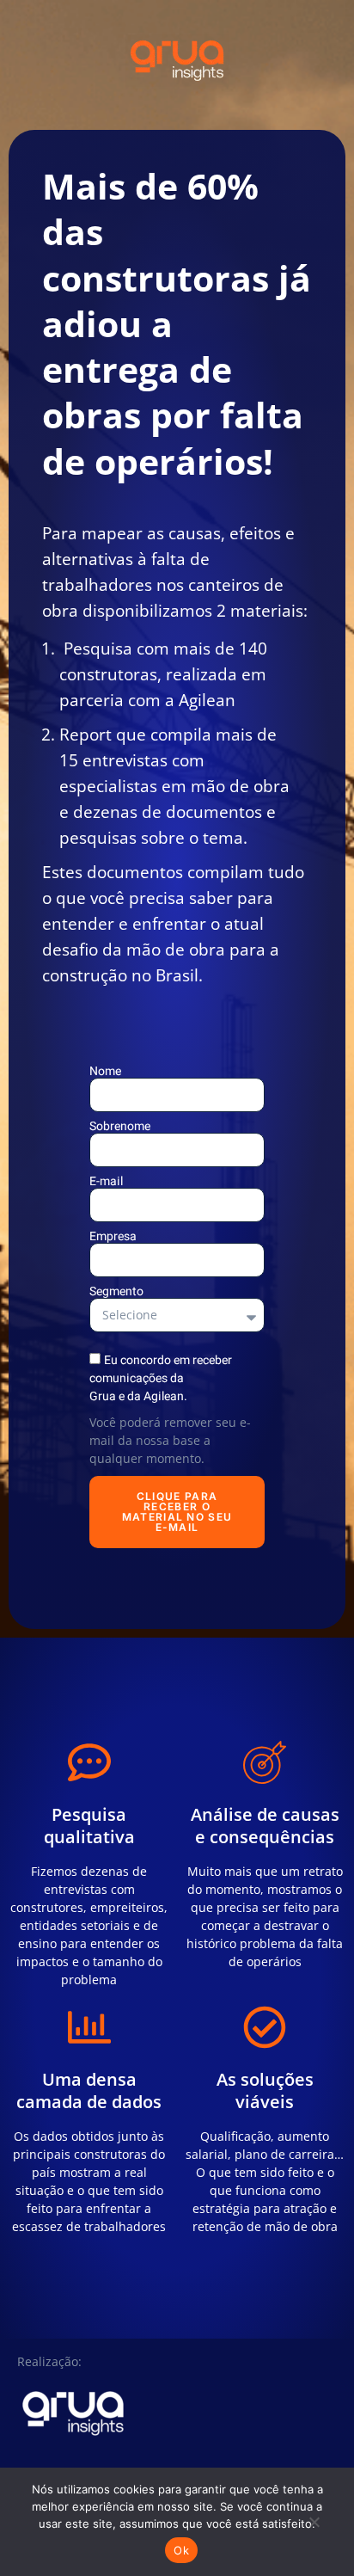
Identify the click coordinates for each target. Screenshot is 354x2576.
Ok (181, 2550)
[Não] (314, 2529)
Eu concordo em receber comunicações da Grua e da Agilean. (161, 1378)
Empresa (113, 1237)
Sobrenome (120, 1127)
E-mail (106, 1182)
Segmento (116, 1292)
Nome (105, 1072)
